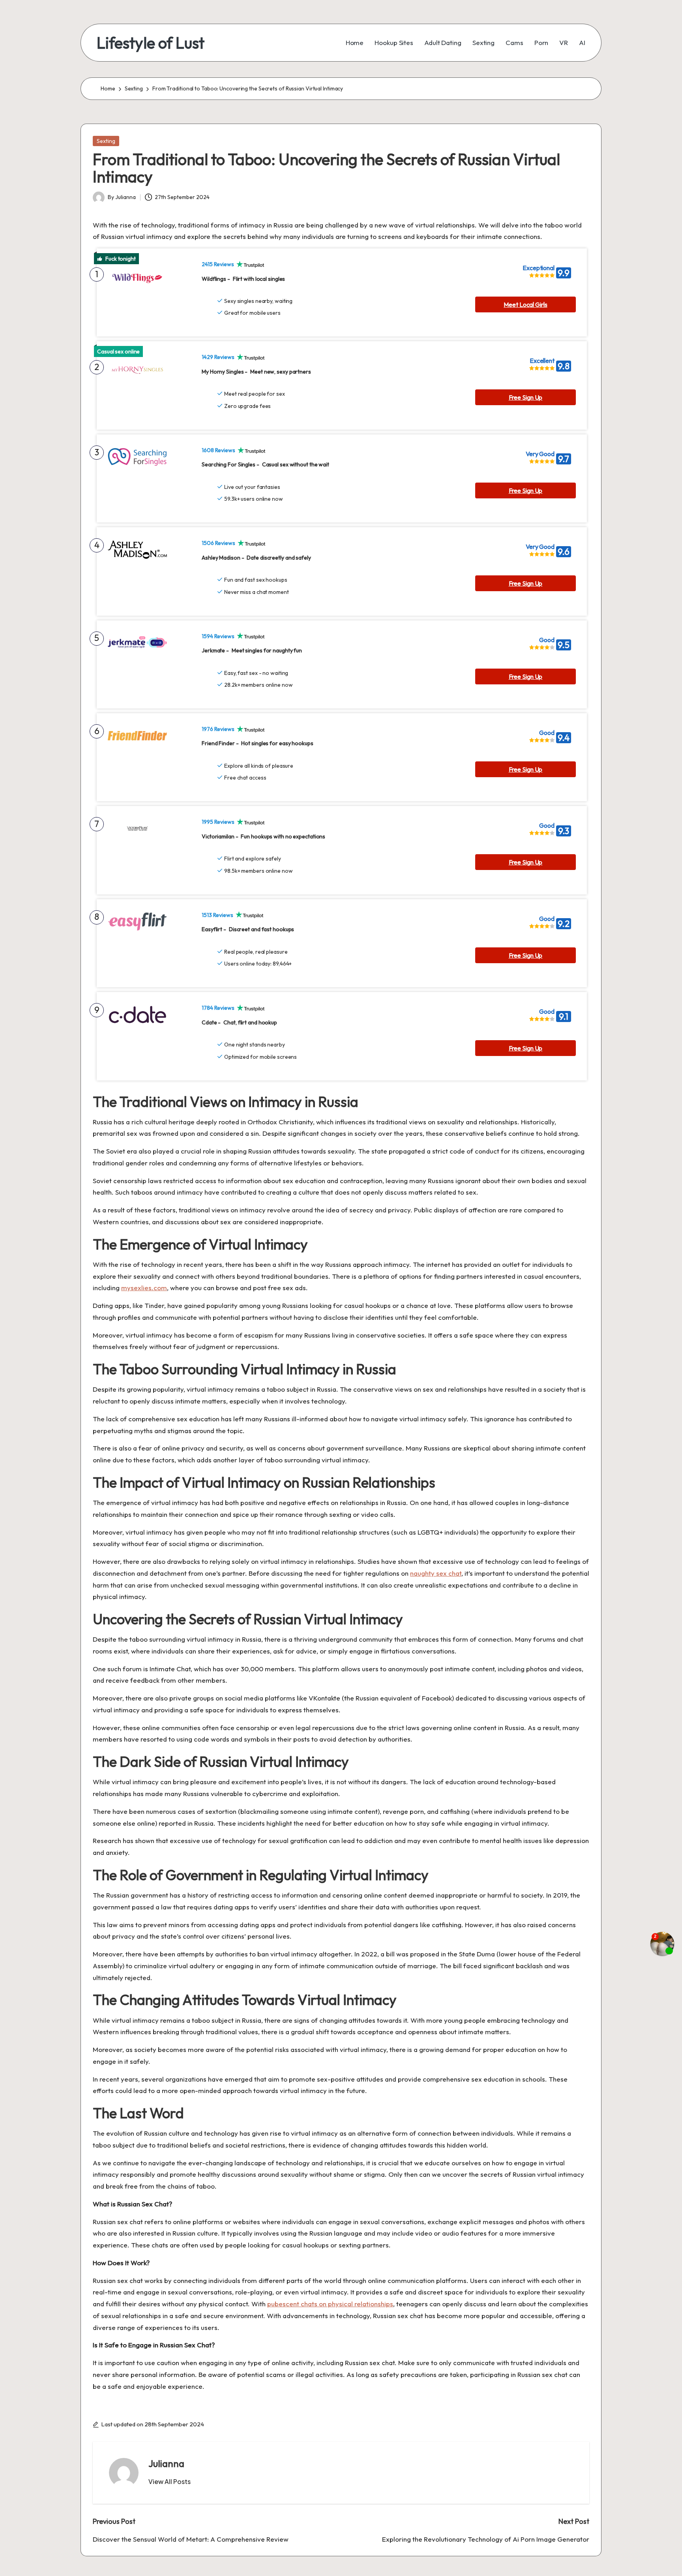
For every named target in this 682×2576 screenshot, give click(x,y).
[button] (170, 2482)
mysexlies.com (144, 1288)
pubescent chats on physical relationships (330, 2304)
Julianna (166, 2463)
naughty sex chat (436, 1573)
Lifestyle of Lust (151, 43)
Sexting (106, 141)
